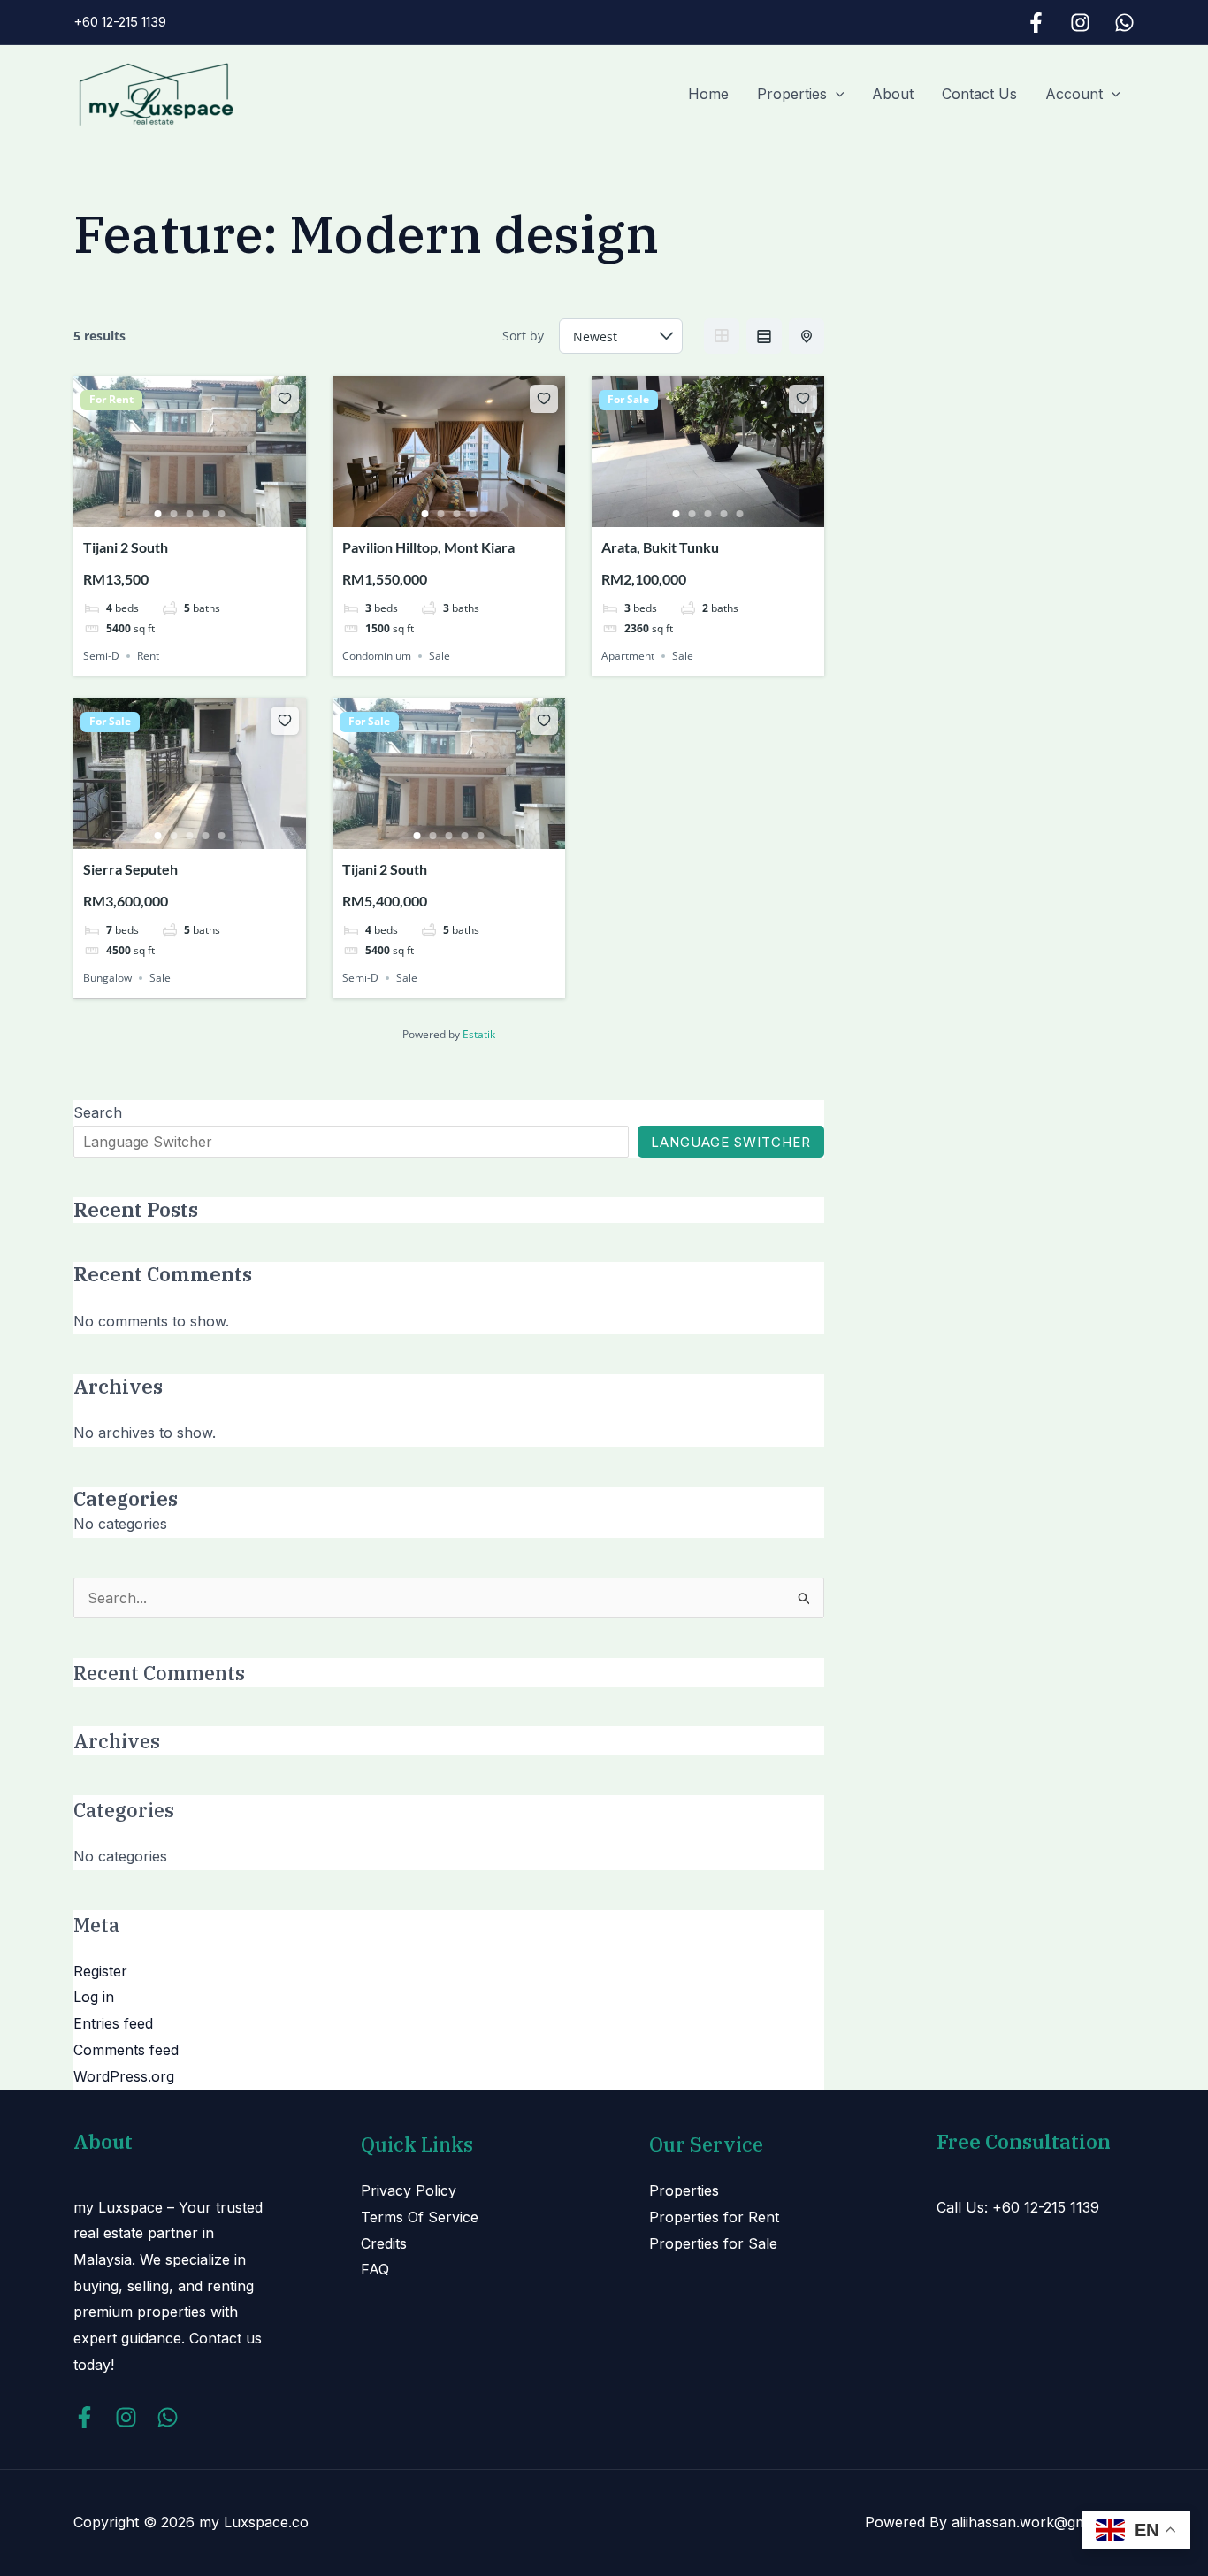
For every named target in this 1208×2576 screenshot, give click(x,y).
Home (708, 94)
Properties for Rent (714, 2217)
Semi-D (101, 656)
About (893, 94)
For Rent (111, 400)
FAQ (375, 2269)
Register (100, 1971)
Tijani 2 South (126, 547)
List (764, 336)
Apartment (628, 656)
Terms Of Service (420, 2217)
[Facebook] (1036, 23)
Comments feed (126, 2050)
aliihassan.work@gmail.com (1043, 2522)
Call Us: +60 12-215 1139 (1018, 2207)
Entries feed (113, 2023)
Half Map (807, 336)
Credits (384, 2243)
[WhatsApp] (1124, 23)
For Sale (628, 400)
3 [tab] (190, 514)
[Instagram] (1080, 23)
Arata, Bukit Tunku (660, 547)
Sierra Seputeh (130, 869)
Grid (722, 336)
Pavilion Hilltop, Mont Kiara (428, 547)
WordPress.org (124, 2076)
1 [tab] (158, 514)
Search (98, 1112)
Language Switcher (731, 1142)
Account (1074, 94)
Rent (148, 656)
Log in (94, 1997)
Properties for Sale (713, 2243)
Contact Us (979, 94)
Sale (440, 656)
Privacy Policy (409, 2190)
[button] (836, 94)
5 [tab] (222, 514)
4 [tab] (206, 514)
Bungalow (107, 978)
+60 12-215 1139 (120, 22)
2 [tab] (174, 514)
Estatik (479, 1034)
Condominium (377, 656)
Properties (792, 94)
